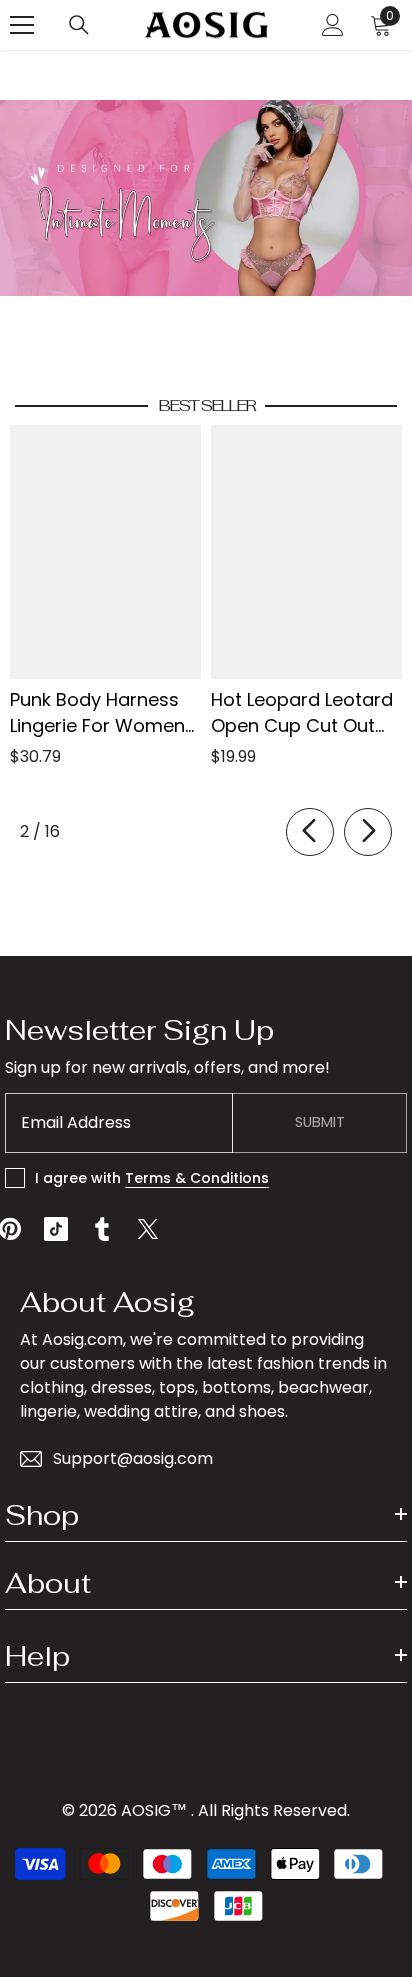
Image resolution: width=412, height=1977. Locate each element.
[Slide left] (310, 832)
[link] (206, 198)
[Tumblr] (102, 1229)
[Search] (79, 25)
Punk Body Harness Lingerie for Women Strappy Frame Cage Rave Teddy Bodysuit (103, 713)
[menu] (22, 25)
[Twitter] (148, 1229)
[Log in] (333, 25)
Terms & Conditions (197, 1178)
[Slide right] (368, 832)
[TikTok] (56, 1229)
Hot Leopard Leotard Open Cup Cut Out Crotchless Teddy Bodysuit (302, 713)
